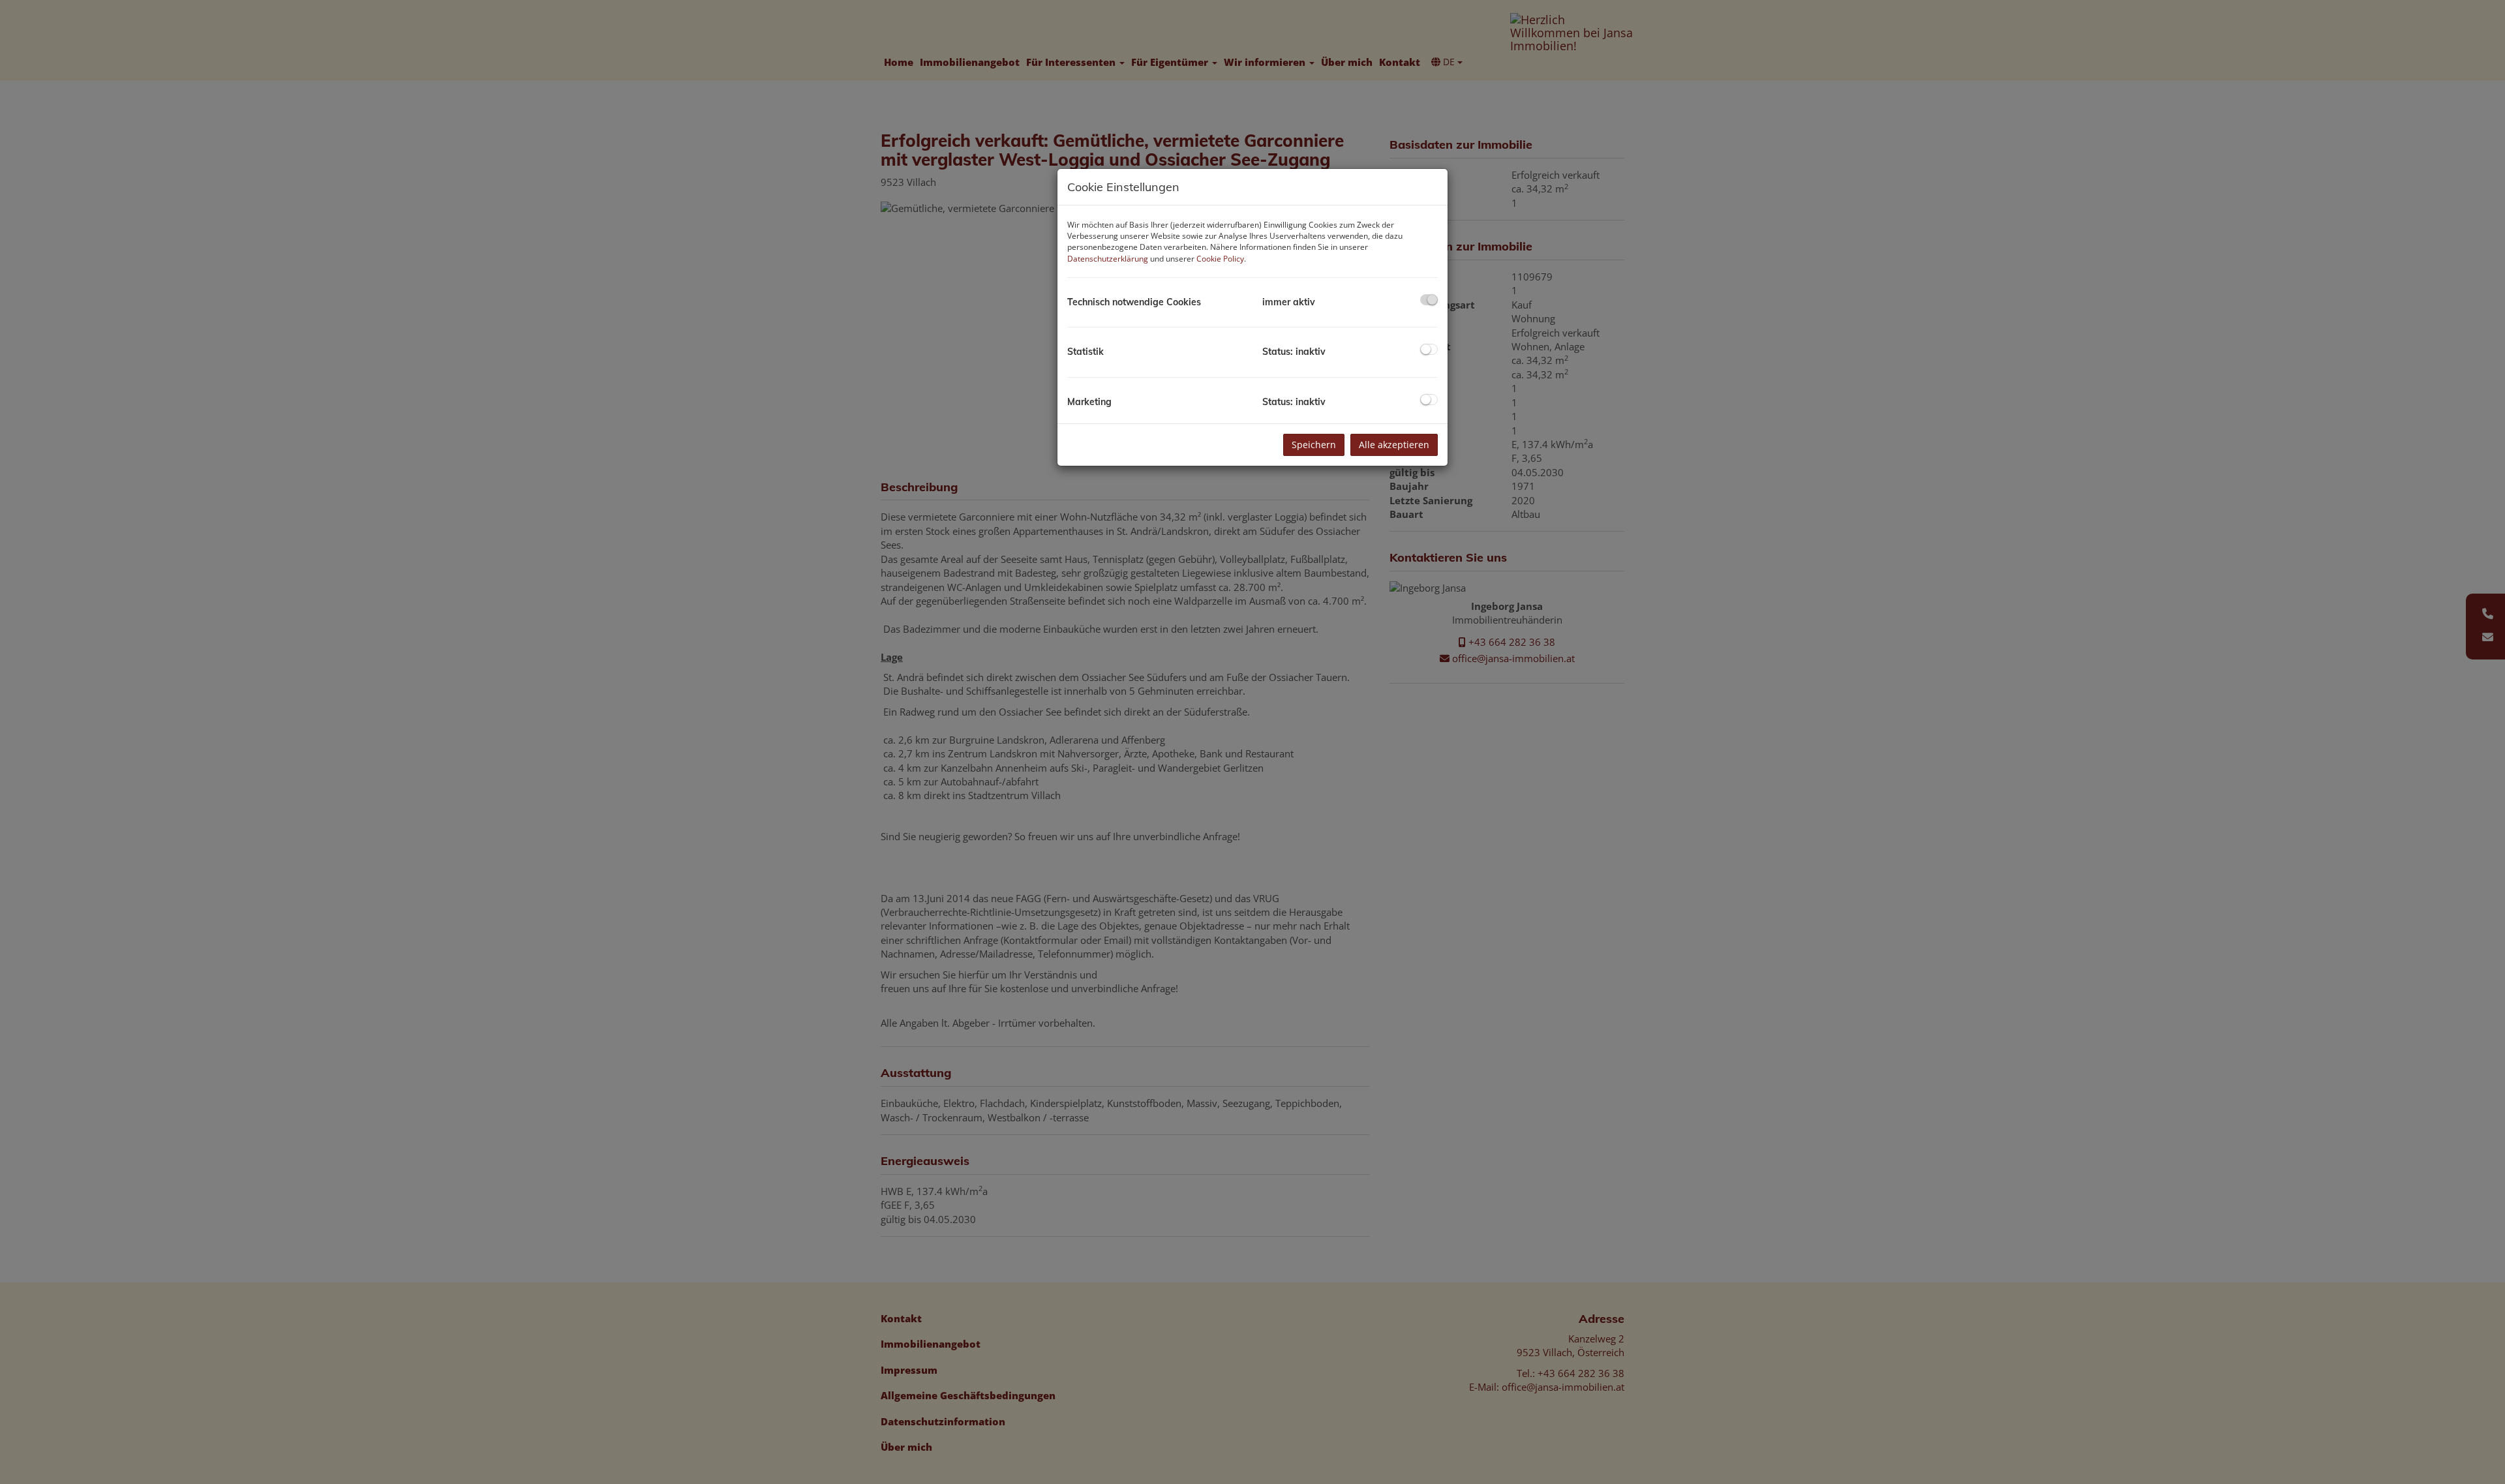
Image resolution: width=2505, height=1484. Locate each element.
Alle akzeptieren (1394, 445)
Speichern (1314, 445)
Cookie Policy (1220, 259)
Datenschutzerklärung (1108, 259)
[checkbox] (1429, 300)
